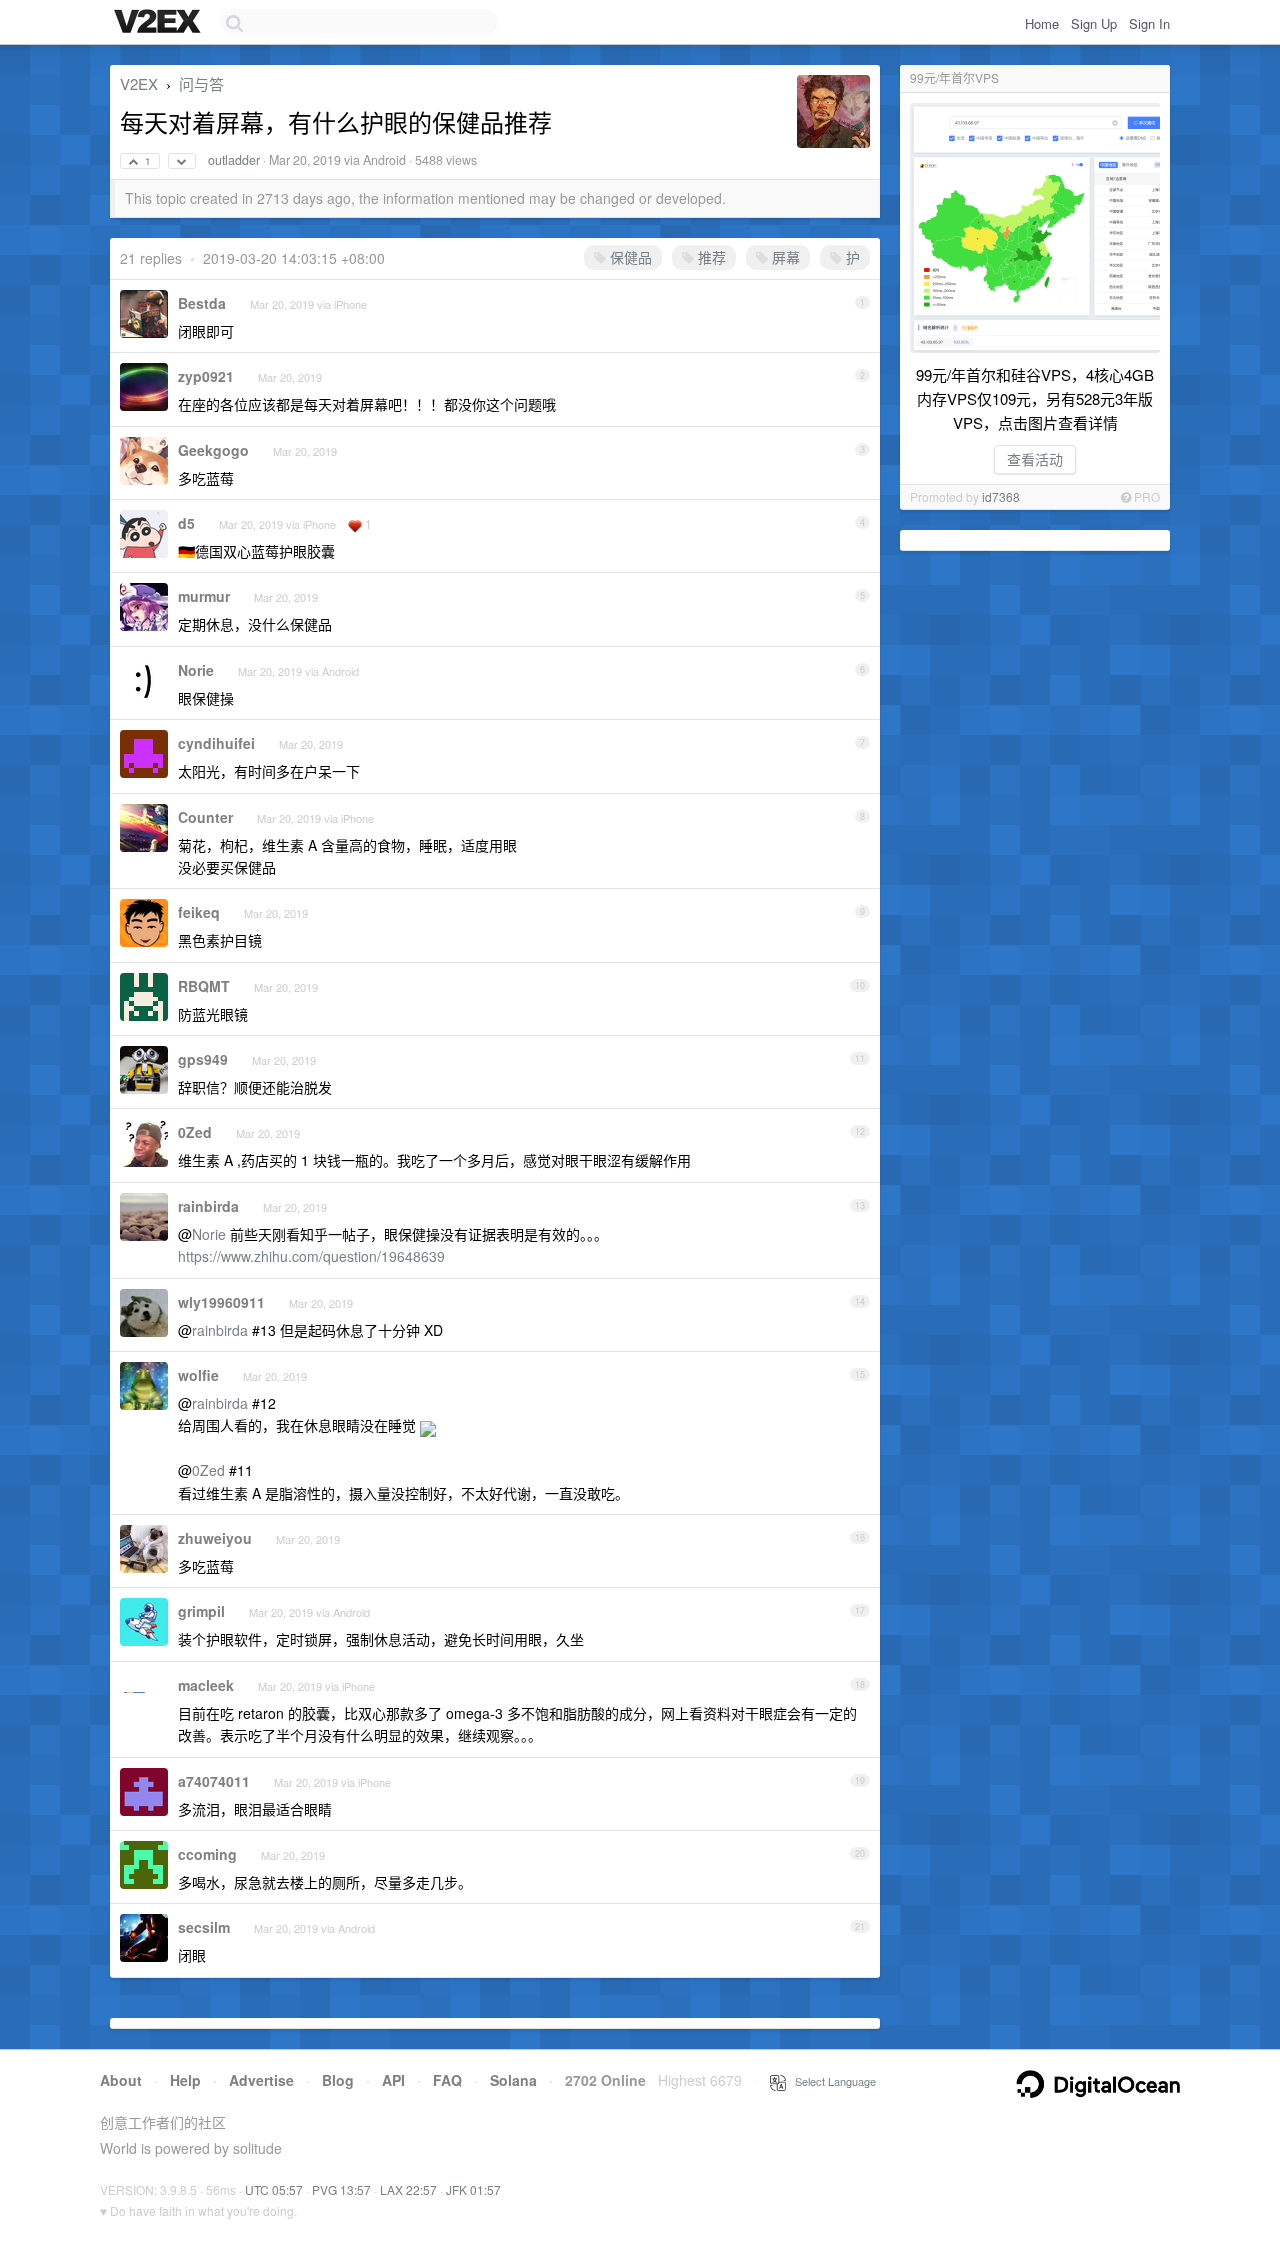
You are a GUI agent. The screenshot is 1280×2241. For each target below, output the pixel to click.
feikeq (199, 912)
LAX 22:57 (408, 2189)
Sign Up (1094, 23)
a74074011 (214, 1781)
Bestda (202, 303)
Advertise (261, 2080)
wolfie (198, 1375)
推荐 (710, 257)
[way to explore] (160, 23)
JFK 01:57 (473, 2189)
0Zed (195, 1132)
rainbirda (208, 1206)
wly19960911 (221, 1302)
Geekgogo (213, 450)
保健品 (629, 257)
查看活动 (1035, 459)
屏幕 (784, 257)
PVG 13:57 (341, 2189)
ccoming (207, 1854)
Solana (513, 2080)
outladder (234, 160)
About (121, 2080)
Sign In (1149, 23)
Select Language (831, 2081)
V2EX (139, 83)
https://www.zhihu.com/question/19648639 (311, 1256)
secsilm (204, 1927)
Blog (338, 2080)
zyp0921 (206, 376)
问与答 (201, 83)
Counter (205, 817)
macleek (206, 1685)
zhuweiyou (215, 1538)
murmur (204, 596)
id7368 (1001, 496)
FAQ (447, 2080)
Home (1042, 23)
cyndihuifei (216, 743)
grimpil (201, 1611)
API (393, 2080)
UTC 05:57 (274, 2189)
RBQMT (204, 986)
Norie (196, 670)
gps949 (203, 1059)
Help (185, 2080)
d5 (186, 523)
